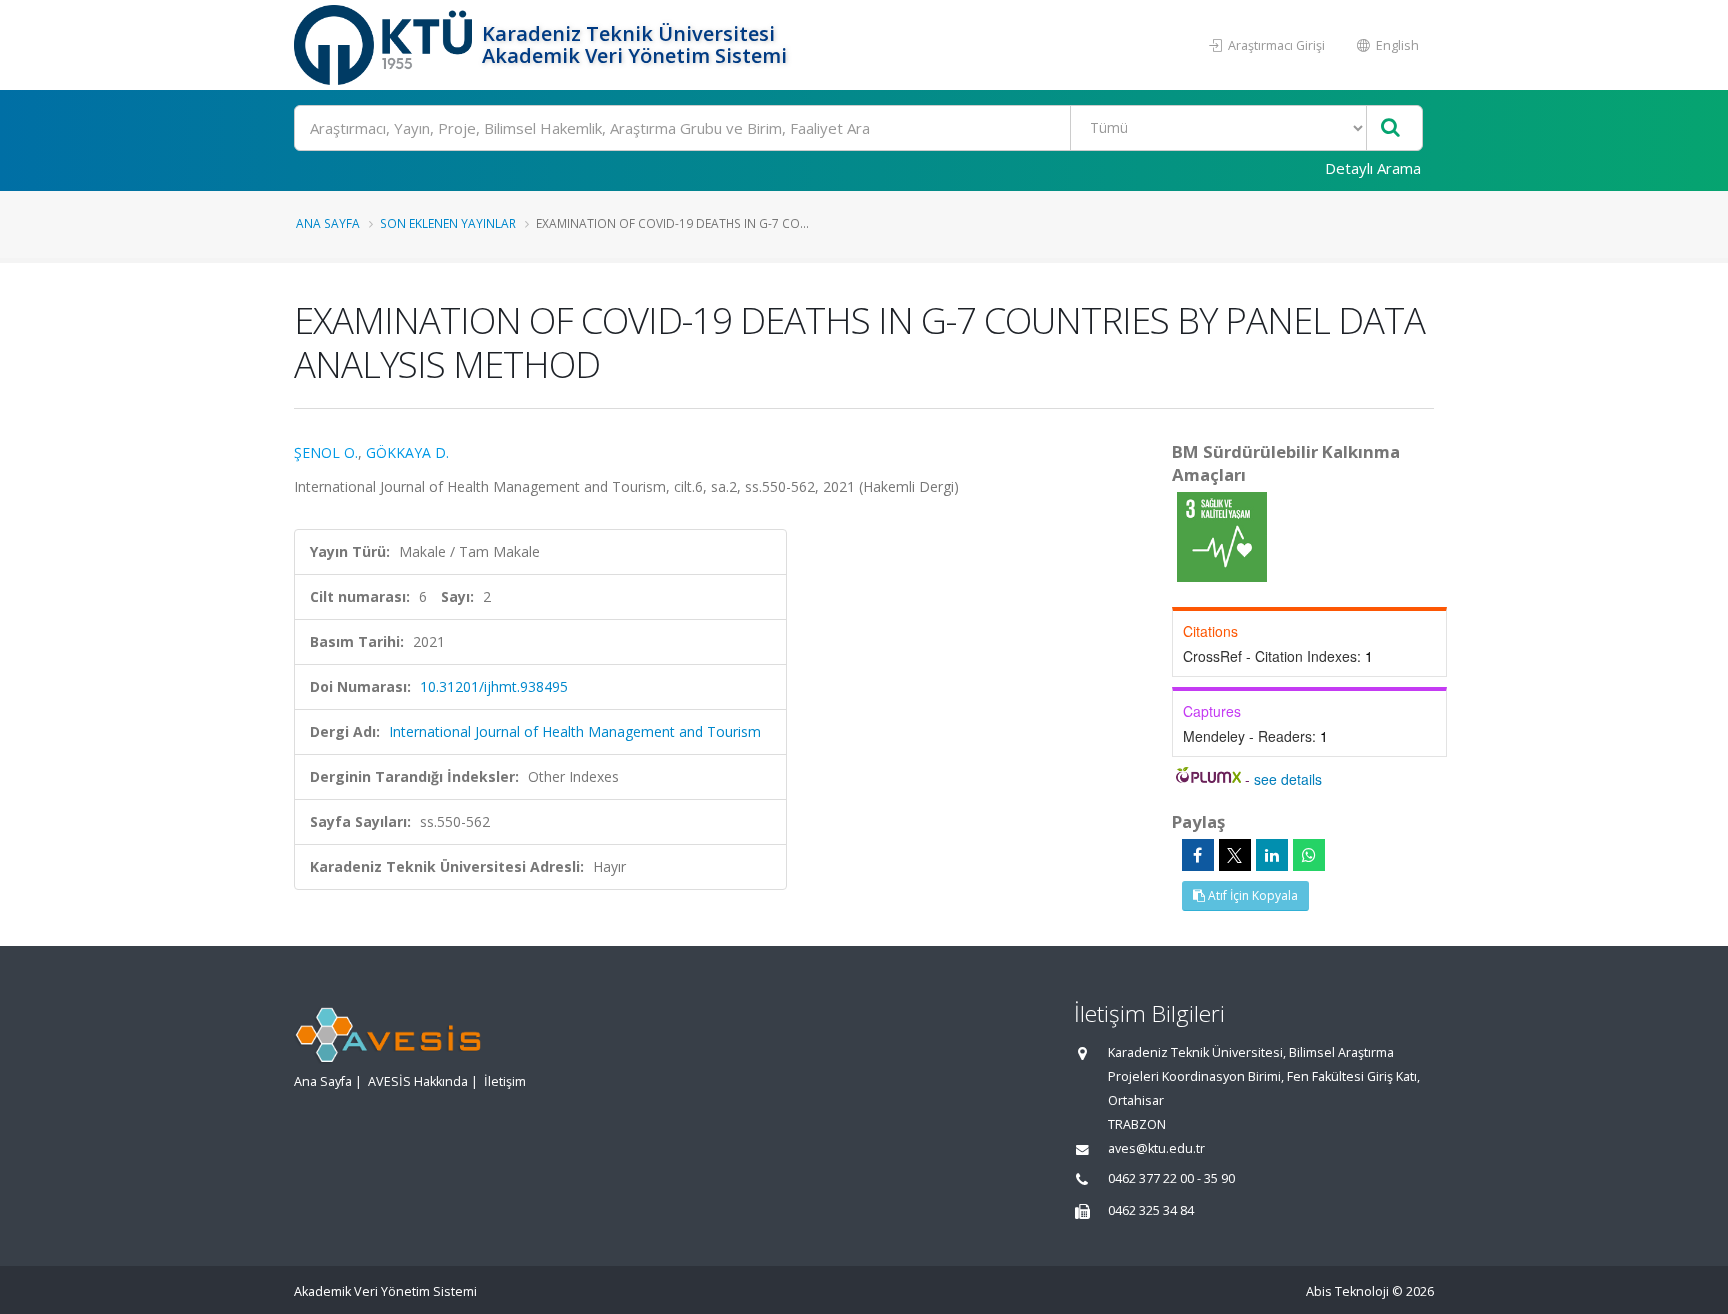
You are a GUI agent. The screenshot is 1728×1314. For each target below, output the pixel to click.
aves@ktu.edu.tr (1156, 1148)
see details (1288, 779)
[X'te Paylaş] (1235, 855)
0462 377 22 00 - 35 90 (1171, 1178)
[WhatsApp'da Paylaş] (1309, 855)
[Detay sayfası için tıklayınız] (1222, 535)
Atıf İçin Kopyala (1251, 895)
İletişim (505, 1081)
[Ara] (1390, 128)
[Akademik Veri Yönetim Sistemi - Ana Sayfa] (385, 45)
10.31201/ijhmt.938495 (494, 686)
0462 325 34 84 (1151, 1210)
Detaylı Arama (1373, 168)
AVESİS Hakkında (418, 1081)
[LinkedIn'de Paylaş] (1272, 855)
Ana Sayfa (328, 223)
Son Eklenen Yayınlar (448, 223)
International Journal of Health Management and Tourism (575, 731)
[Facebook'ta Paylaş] (1198, 855)
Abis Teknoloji (1347, 1291)
